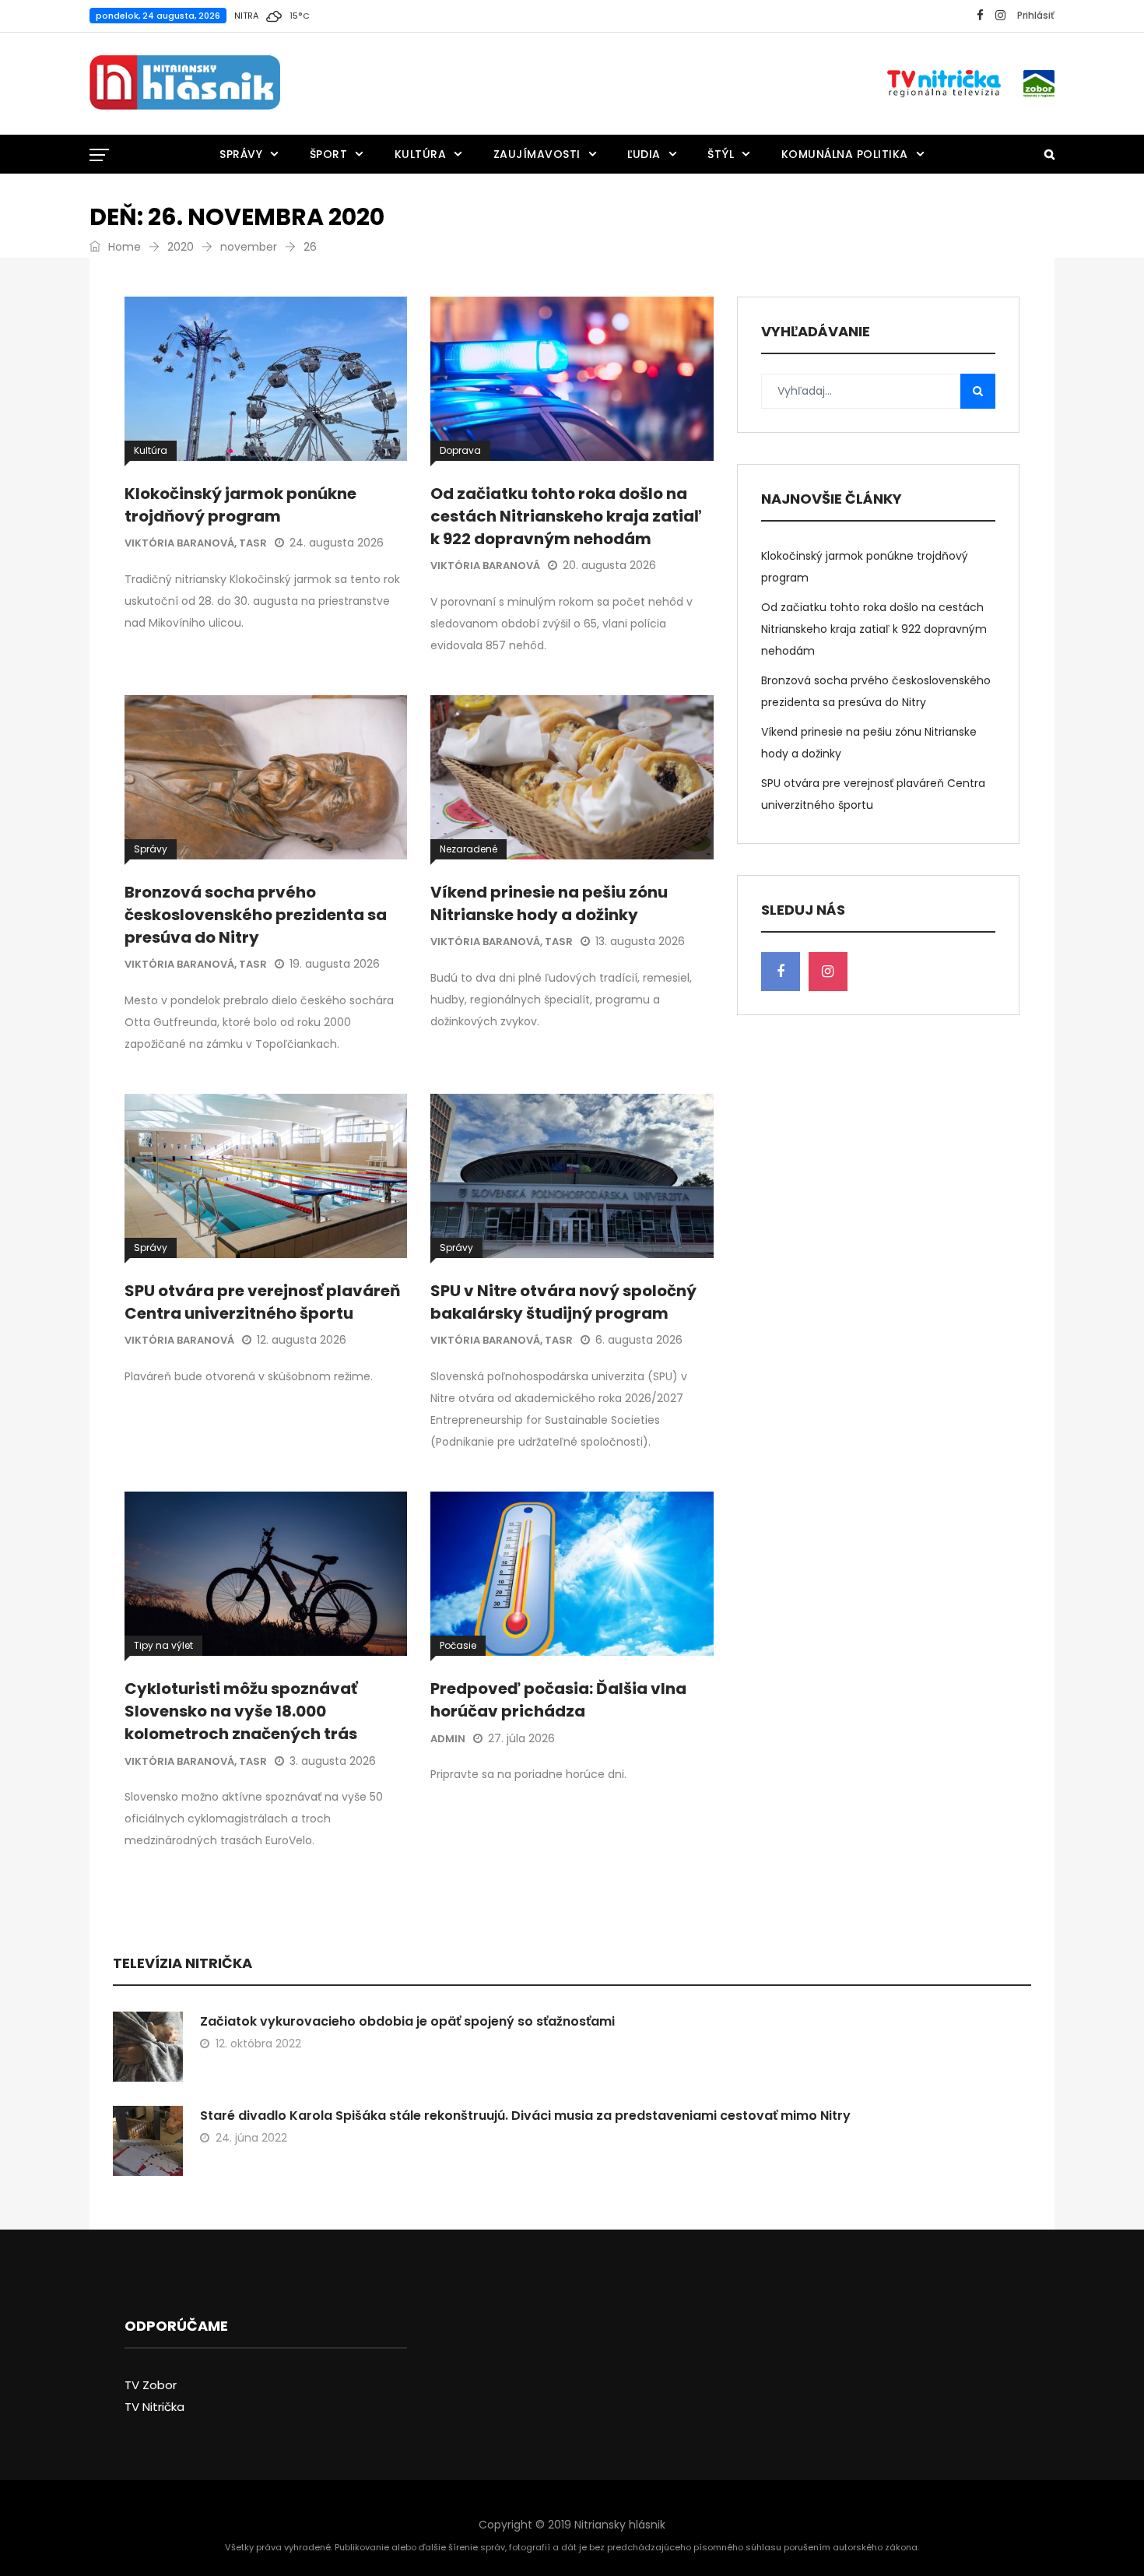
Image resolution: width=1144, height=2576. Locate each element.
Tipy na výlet (163, 1645)
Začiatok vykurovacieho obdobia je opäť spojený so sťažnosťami (407, 2021)
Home (123, 247)
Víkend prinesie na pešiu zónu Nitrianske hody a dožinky (549, 903)
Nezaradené (468, 849)
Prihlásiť (1036, 15)
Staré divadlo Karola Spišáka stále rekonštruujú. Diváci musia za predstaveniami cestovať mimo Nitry (525, 2116)
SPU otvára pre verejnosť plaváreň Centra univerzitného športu (262, 1302)
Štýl (721, 154)
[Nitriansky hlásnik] (185, 83)
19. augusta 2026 (335, 964)
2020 (181, 247)
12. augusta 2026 (302, 1340)
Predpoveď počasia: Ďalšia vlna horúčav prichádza (558, 1700)
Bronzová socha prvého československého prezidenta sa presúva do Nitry (256, 915)
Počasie (458, 1645)
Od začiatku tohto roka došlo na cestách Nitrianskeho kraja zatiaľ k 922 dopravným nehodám (566, 516)
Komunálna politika (845, 154)
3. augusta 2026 (333, 1761)
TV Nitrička (154, 2407)
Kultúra (421, 154)
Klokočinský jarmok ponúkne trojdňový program (240, 505)
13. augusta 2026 (640, 941)
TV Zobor (151, 2385)
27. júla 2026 (521, 1738)
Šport (329, 154)
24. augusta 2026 (337, 543)
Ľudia (644, 154)
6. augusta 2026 (639, 1340)
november (249, 247)
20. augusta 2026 (609, 565)
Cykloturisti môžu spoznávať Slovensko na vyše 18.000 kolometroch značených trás (241, 1711)
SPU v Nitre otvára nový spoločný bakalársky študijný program (563, 1302)
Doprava (460, 450)
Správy (241, 154)
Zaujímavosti (537, 154)
